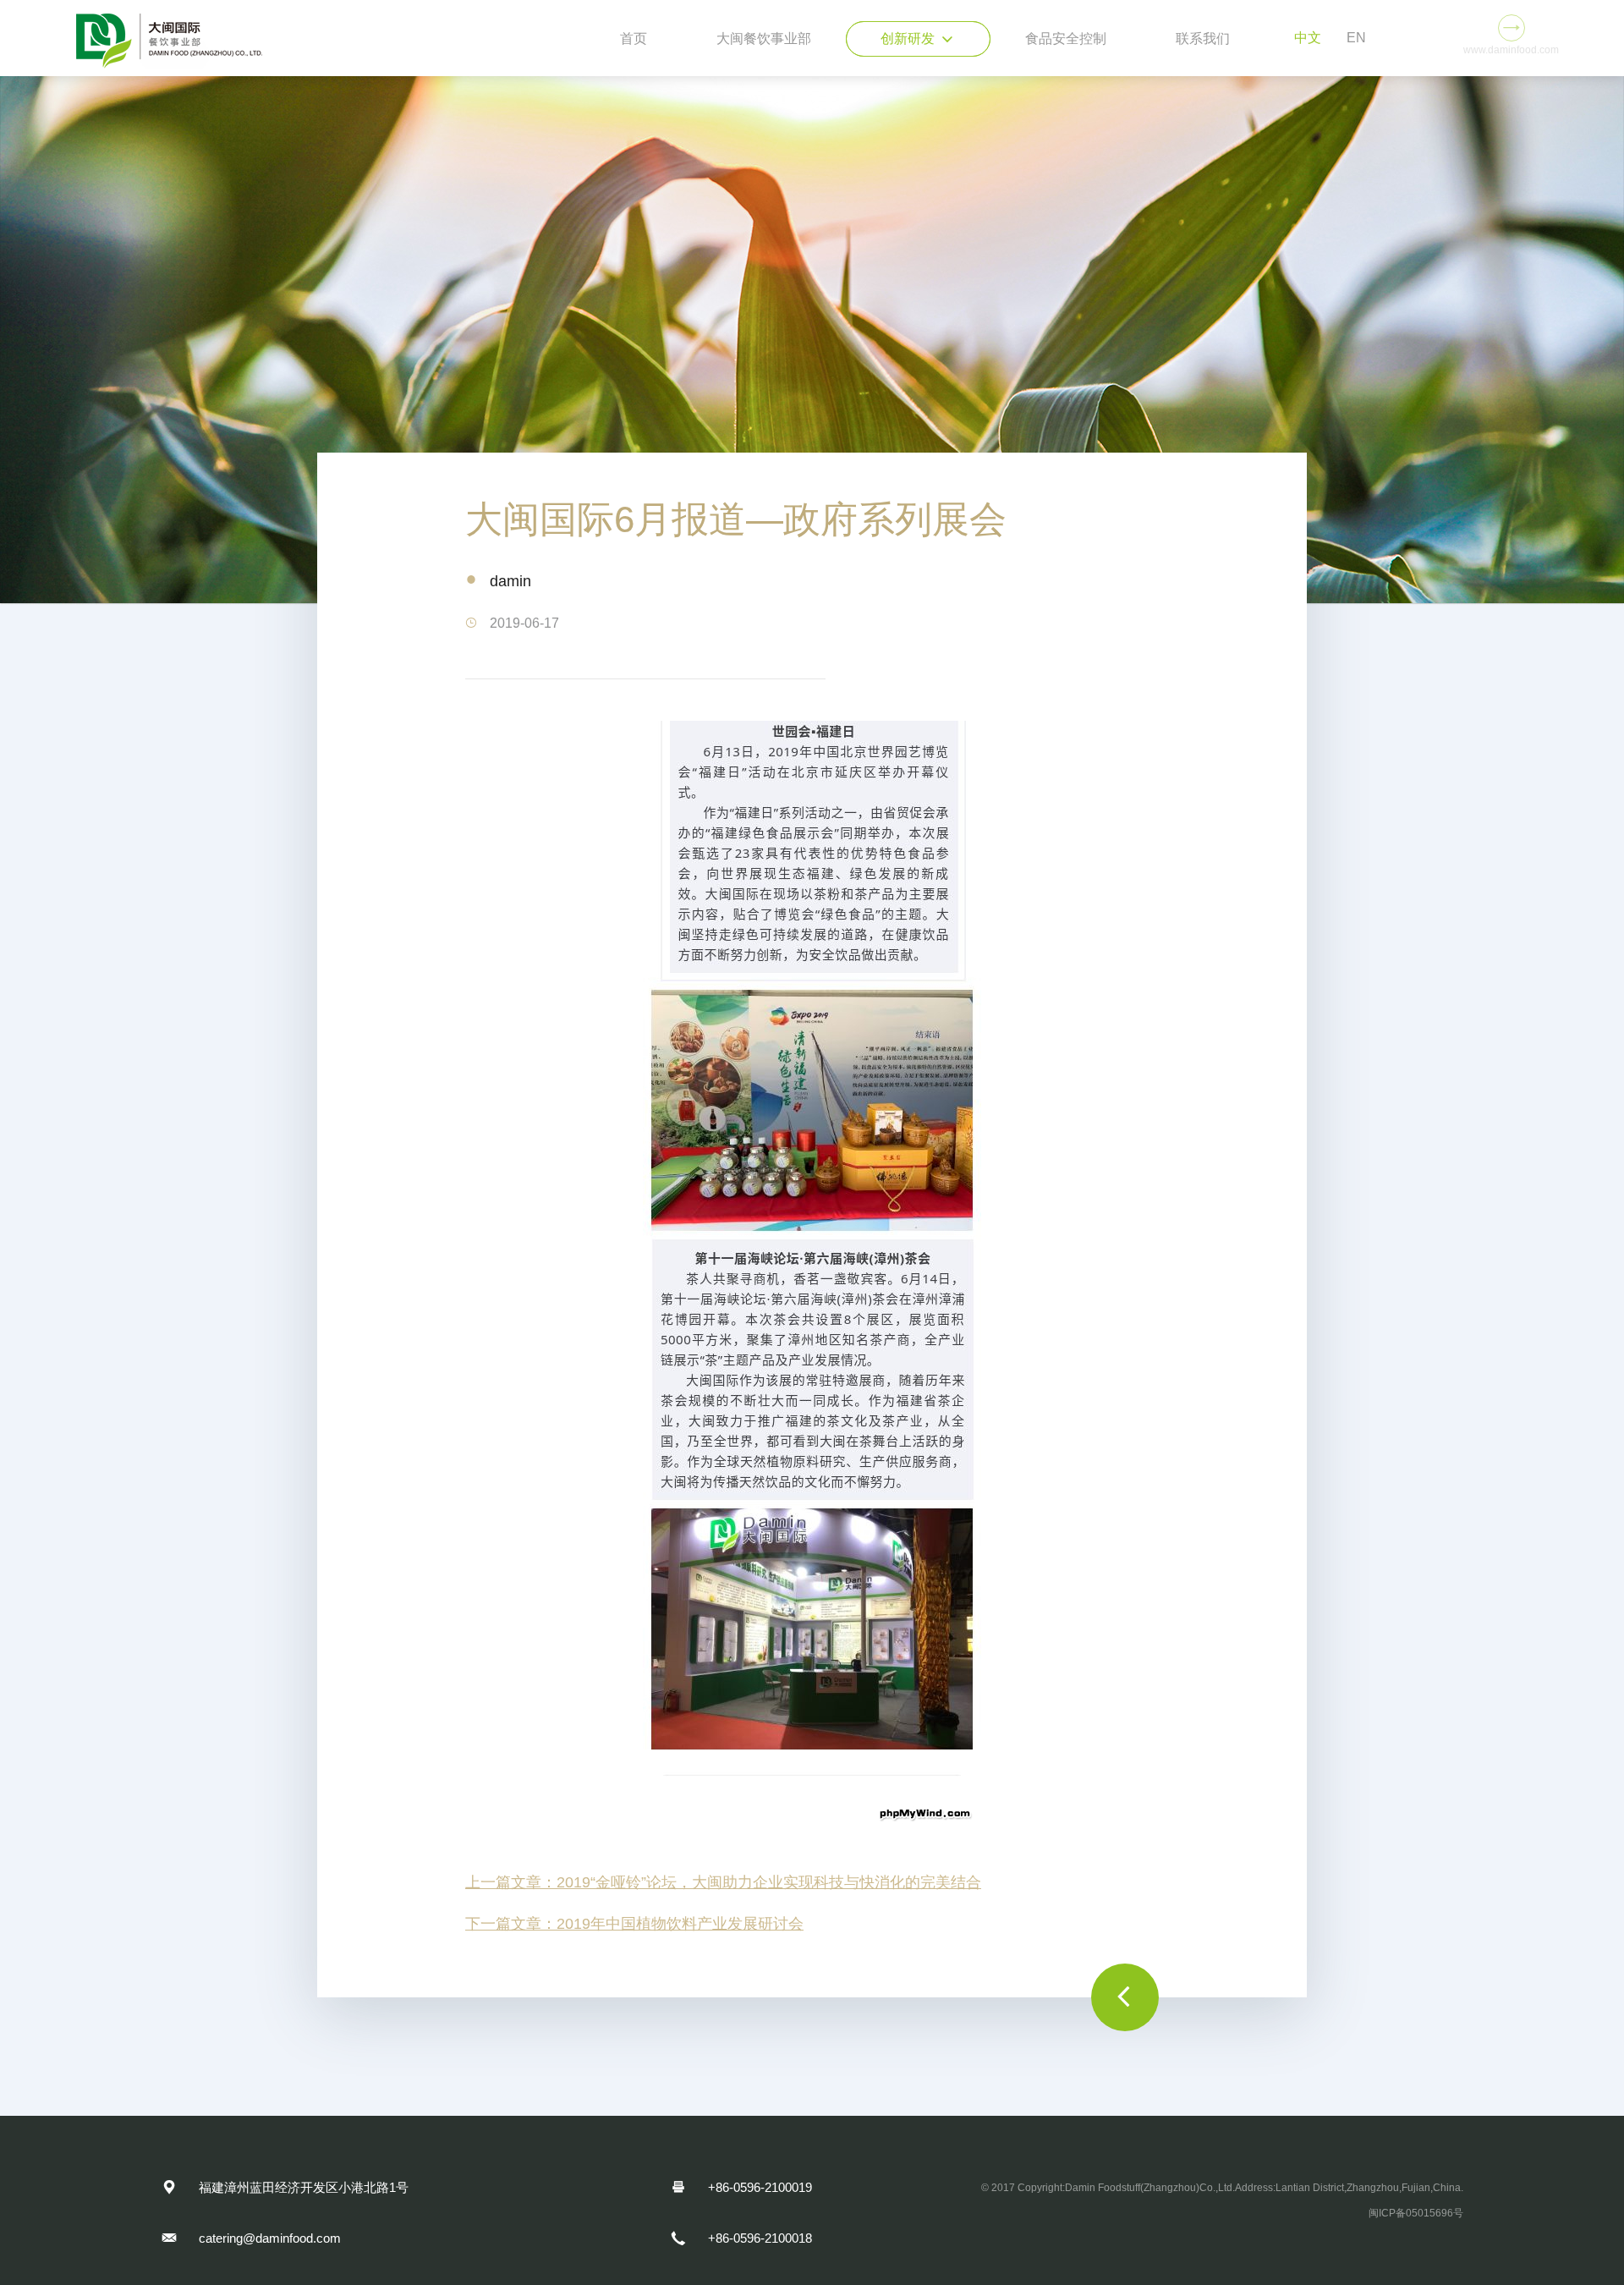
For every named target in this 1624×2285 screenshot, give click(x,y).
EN (1356, 38)
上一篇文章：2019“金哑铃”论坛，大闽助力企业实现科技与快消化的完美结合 (723, 1882)
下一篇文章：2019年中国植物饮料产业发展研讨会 (634, 1924)
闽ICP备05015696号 (1416, 2213)
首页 (634, 38)
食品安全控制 (1066, 38)
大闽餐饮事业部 (764, 38)
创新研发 (918, 39)
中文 (1308, 38)
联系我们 (1203, 38)
